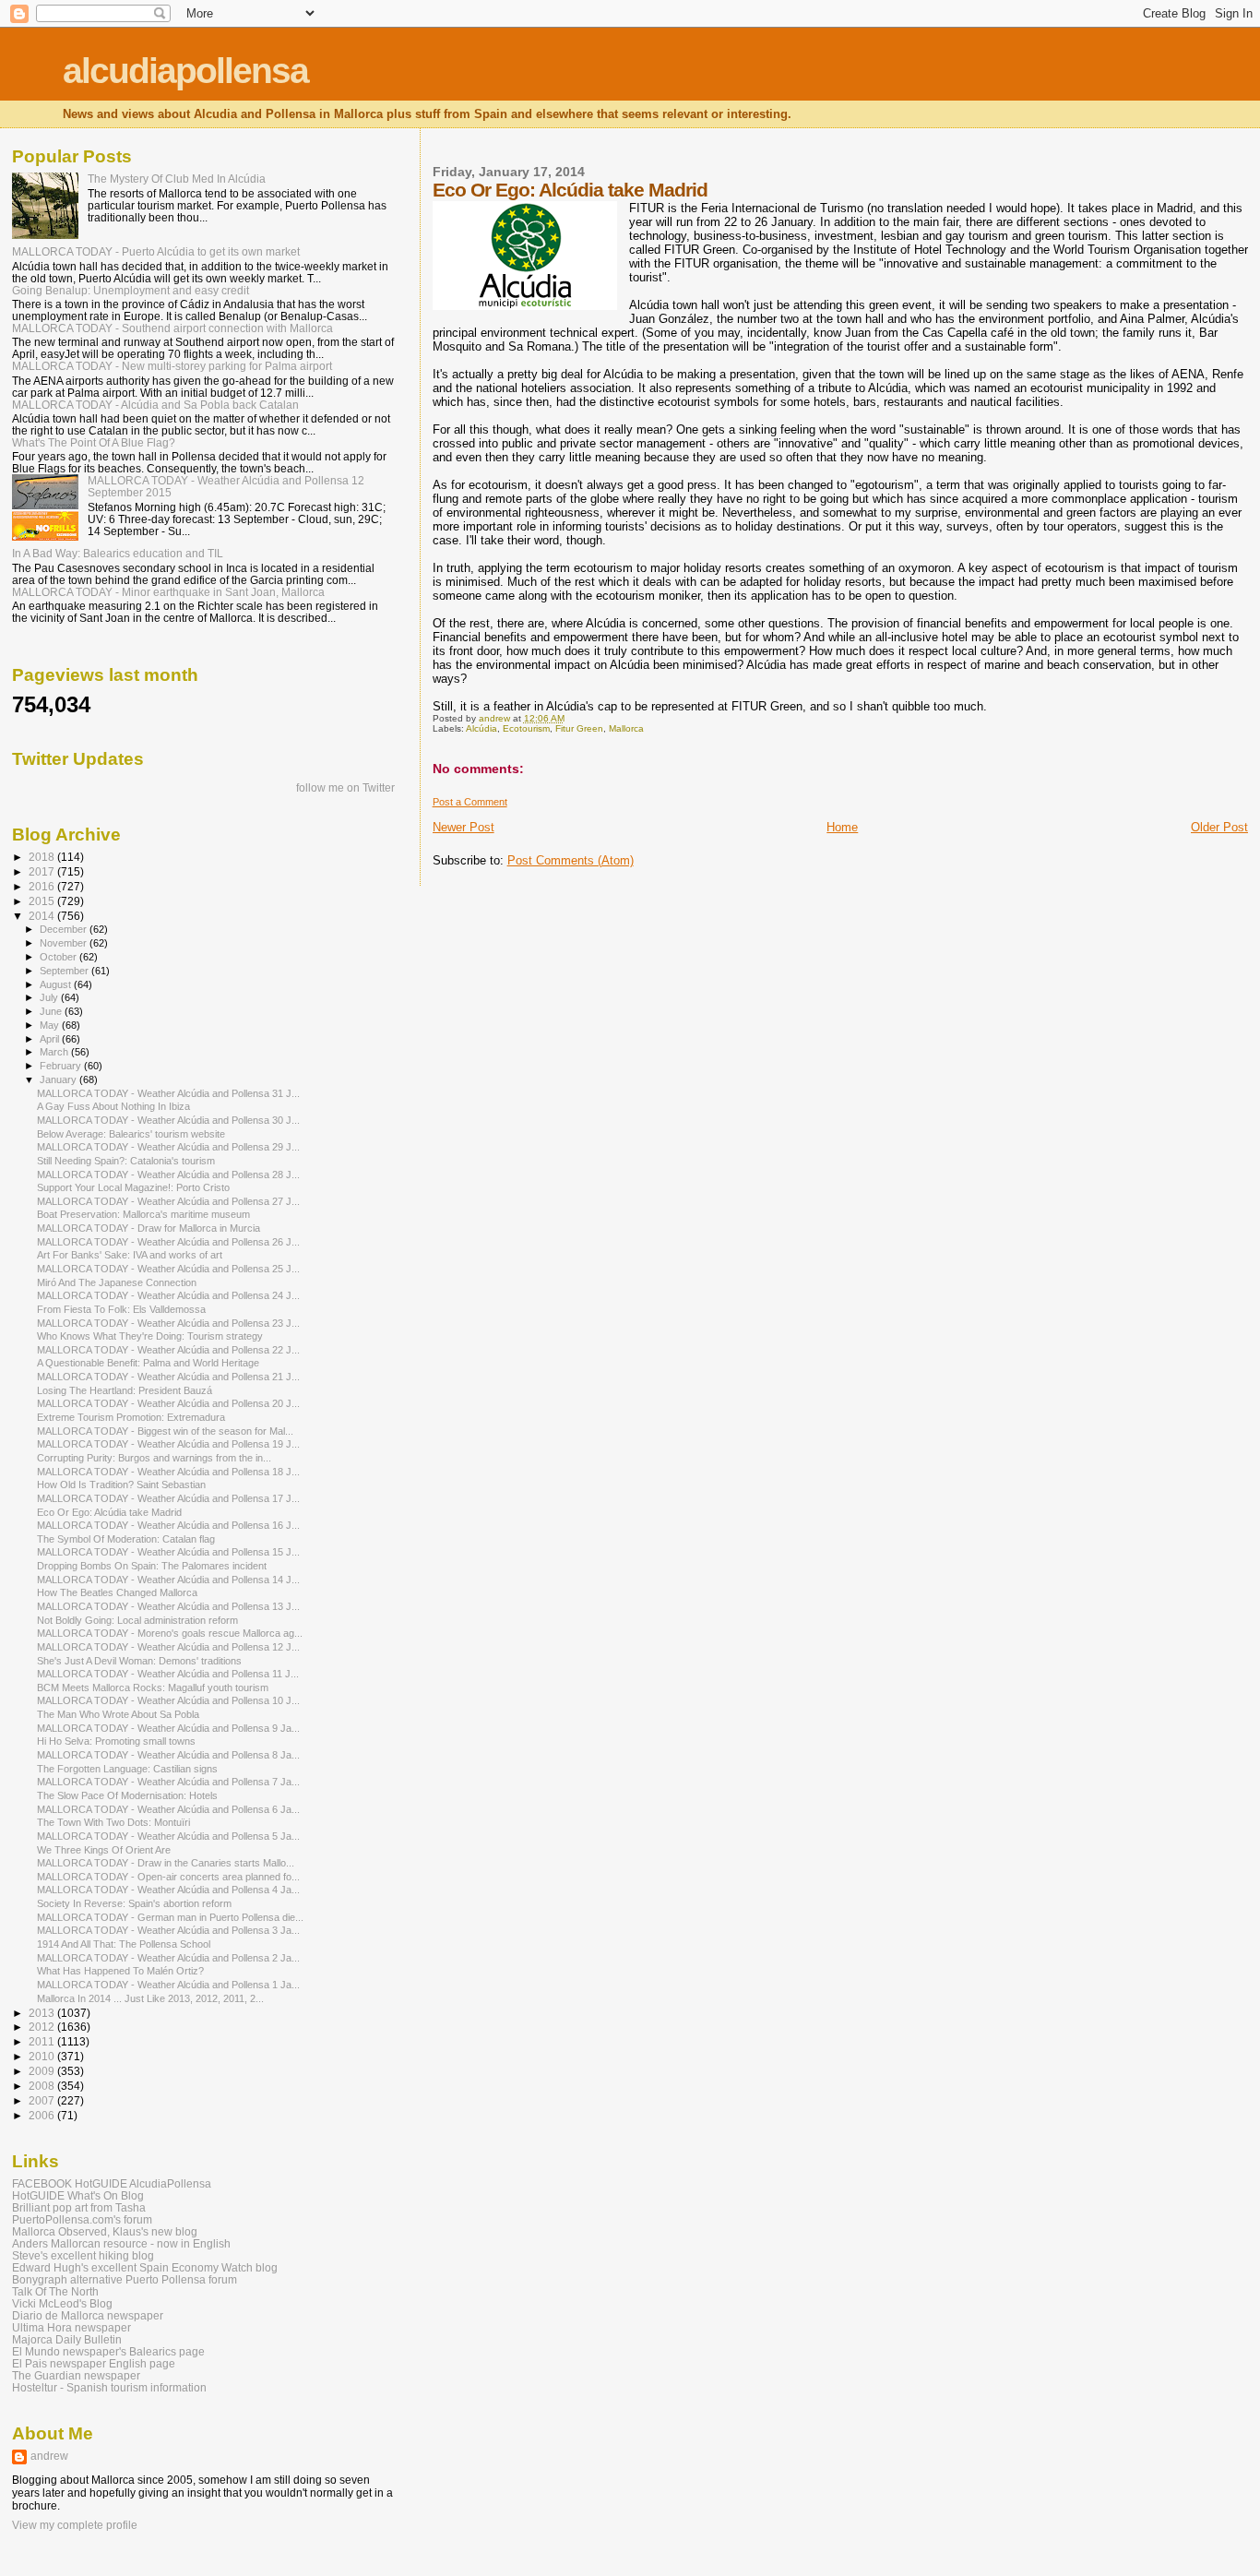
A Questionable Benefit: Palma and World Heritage (148, 1363)
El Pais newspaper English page (94, 2363)
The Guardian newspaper (76, 2375)
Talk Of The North (55, 2291)
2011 (43, 2041)
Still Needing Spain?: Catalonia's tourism (126, 1161)
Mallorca (626, 728)
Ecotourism (526, 728)
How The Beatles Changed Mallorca (117, 1592)
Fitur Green (579, 728)
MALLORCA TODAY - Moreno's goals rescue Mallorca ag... (170, 1633)
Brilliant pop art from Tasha (79, 2207)
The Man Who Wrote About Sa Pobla (118, 1714)
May (51, 1025)
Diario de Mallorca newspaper (88, 2315)
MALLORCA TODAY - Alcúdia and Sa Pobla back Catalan (155, 405)
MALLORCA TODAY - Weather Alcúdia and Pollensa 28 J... (168, 1175)
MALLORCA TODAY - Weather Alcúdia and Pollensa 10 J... (168, 1700)
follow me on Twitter (345, 788)
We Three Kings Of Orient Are (104, 1850)
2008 (43, 2086)
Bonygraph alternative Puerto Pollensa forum (125, 2279)
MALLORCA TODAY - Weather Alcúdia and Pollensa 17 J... (168, 1498)
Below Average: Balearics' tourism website (131, 1134)
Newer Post (464, 827)
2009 (43, 2071)
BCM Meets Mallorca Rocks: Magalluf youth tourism (153, 1688)
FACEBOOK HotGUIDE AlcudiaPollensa (112, 2183)
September (65, 971)
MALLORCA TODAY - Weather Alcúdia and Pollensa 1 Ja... (168, 1985)
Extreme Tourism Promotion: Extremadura (131, 1417)
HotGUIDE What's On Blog (78, 2195)
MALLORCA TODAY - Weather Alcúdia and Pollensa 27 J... (168, 1201)
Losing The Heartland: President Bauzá (125, 1390)
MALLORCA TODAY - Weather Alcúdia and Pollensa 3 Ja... (168, 1930)
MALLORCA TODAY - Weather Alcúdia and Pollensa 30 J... (168, 1120)
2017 (43, 871)
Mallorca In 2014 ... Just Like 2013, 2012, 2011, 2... (150, 1998)
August (57, 984)
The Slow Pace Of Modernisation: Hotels (127, 1795)
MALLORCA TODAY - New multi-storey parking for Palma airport (172, 366)
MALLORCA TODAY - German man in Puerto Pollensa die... (170, 1917)
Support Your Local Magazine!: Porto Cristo (133, 1187)
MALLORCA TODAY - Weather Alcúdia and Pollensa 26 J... (168, 1242)
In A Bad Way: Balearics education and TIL (118, 553)
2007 (43, 2100)
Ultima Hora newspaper (71, 2327)
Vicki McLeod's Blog (62, 2303)
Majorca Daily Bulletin (67, 2339)
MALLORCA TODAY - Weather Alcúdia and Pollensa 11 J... (168, 1674)
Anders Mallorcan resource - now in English (121, 2243)
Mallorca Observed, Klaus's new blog (105, 2231)
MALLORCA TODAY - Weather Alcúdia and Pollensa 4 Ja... (168, 1890)
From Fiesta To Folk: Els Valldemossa (121, 1309)
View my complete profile (75, 2525)
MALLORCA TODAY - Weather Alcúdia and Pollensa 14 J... (168, 1580)
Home (842, 827)
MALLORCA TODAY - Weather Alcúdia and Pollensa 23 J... (168, 1323)
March (55, 1052)
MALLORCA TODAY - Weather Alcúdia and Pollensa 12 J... (168, 1647)
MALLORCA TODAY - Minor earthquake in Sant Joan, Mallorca (168, 592)
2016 (43, 886)
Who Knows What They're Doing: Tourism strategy (150, 1336)
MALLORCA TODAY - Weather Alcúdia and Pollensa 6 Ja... (168, 1809)
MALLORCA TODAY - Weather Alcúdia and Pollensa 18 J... (168, 1472)
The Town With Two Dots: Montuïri (113, 1822)
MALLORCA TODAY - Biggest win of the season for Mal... (165, 1431)
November (65, 943)
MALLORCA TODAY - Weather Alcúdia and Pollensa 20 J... (168, 1403)
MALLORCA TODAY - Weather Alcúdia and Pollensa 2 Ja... (168, 1958)
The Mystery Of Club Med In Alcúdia (177, 179)
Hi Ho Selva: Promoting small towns (116, 1741)
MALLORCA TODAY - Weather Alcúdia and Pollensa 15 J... (168, 1552)
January (59, 1079)
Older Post (1219, 827)
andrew (49, 2456)
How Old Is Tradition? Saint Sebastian (121, 1485)
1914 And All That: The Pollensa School (124, 1944)
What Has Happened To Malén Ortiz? (120, 1971)
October (59, 957)
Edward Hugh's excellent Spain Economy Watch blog (145, 2267)
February (62, 1066)
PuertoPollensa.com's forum (82, 2219)
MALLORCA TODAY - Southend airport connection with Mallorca (172, 328)
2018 (43, 857)
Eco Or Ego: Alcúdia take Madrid (109, 1512)
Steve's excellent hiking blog (83, 2255)
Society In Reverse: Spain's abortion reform (134, 1903)
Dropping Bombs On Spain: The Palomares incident (152, 1566)
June (52, 1011)
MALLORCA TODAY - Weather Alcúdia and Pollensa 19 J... (168, 1444)
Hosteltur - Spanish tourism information (109, 2387)
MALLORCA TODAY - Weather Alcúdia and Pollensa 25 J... (168, 1269)
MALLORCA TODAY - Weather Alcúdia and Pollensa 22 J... (168, 1350)
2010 (43, 2056)
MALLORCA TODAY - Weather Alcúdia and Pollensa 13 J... (168, 1606)
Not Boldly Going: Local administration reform (137, 1620)
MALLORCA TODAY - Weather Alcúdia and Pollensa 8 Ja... (168, 1755)
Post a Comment (470, 802)
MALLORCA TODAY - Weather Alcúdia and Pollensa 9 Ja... (168, 1728)
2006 (43, 2115)
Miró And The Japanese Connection (117, 1282)
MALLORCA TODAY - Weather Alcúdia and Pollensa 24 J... (168, 1295)
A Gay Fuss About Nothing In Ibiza (113, 1106)
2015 (43, 901)
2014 (43, 916)
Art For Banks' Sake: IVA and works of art (130, 1255)
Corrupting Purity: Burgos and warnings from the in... (154, 1458)
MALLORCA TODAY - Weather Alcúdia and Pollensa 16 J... (168, 1525)
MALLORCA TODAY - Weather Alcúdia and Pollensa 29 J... (168, 1147)
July (50, 997)
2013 (43, 2013)
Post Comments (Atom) (571, 860)
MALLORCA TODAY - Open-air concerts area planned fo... (168, 1877)
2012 (43, 2027)
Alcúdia (481, 728)
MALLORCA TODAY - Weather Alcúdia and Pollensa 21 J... (168, 1377)
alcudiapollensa (185, 71)
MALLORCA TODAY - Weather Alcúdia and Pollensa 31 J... (168, 1093)
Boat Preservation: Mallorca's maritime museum (143, 1214)
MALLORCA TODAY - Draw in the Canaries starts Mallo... (166, 1863)
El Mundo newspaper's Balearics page (108, 2351)
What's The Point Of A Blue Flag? (94, 442)
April (51, 1039)
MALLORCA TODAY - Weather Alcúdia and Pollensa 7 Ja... (168, 1782)
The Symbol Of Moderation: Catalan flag (126, 1539)
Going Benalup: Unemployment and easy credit (131, 290)
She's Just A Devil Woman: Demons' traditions (139, 1661)
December (65, 929)
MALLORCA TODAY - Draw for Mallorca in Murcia (149, 1228)
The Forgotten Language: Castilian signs (127, 1769)
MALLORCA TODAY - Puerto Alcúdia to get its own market (156, 251)
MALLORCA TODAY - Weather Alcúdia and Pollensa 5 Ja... (168, 1836)
